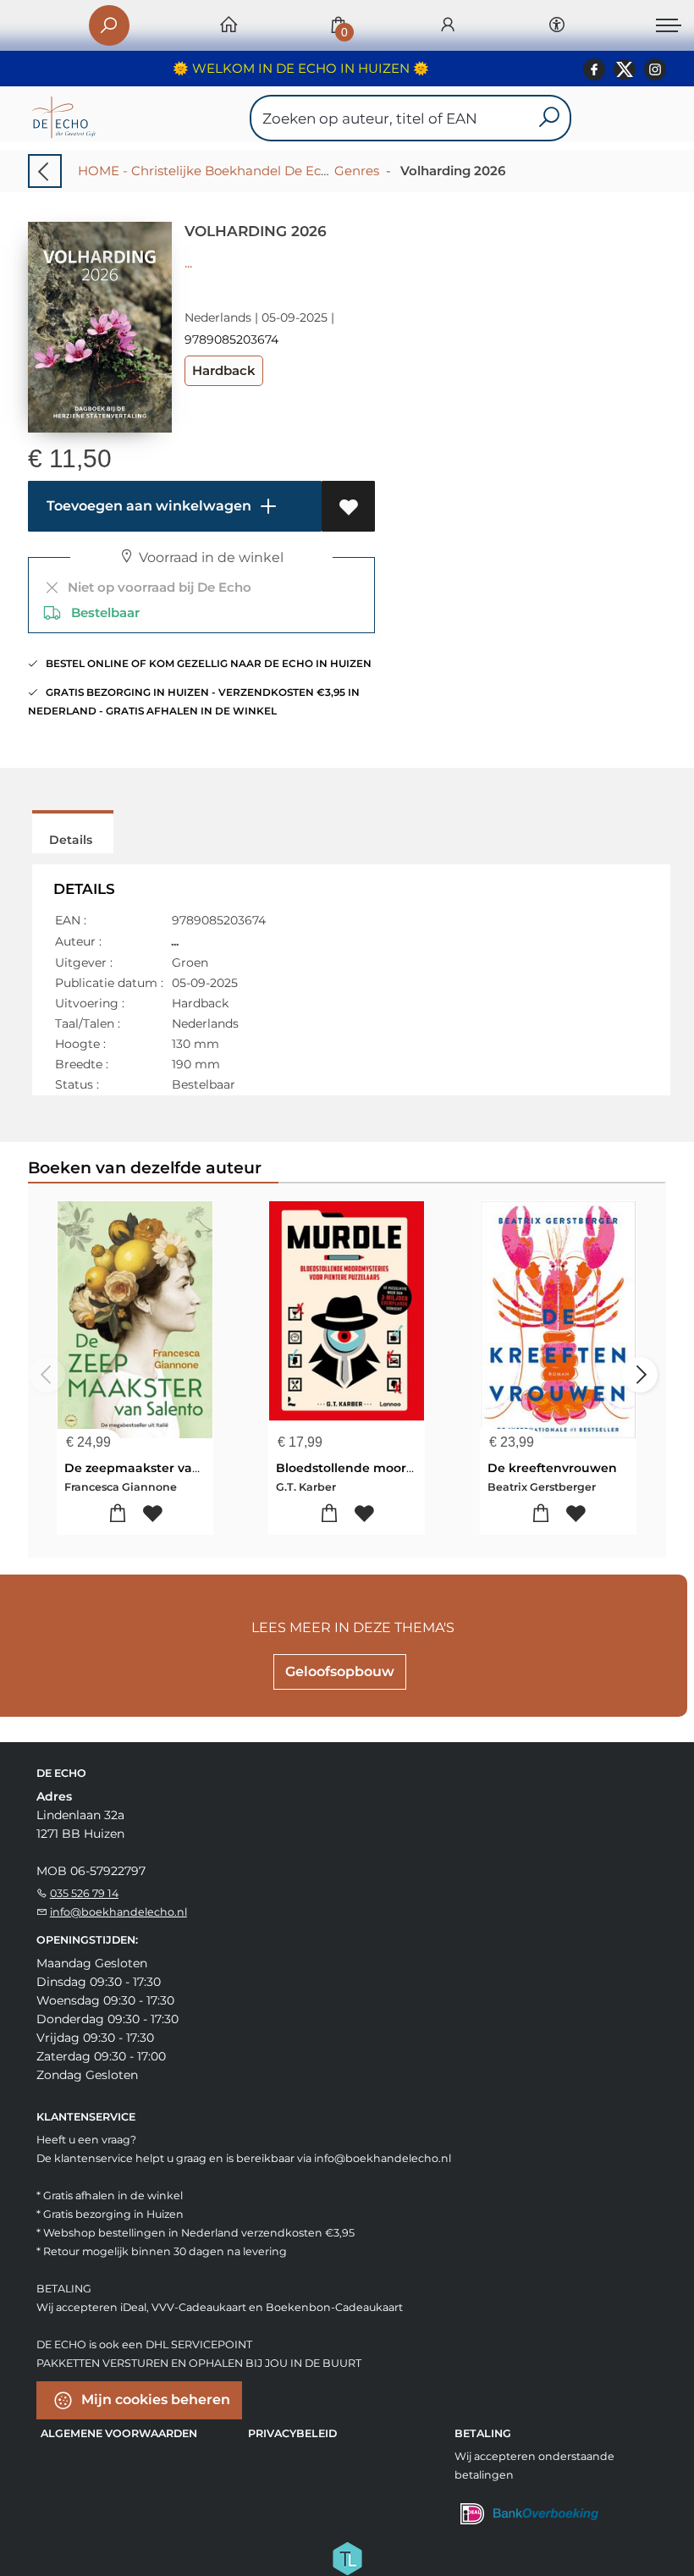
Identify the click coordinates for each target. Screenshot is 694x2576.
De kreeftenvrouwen (552, 1468)
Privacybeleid (292, 2433)
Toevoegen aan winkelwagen (147, 506)
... (188, 263)
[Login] (448, 26)
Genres (357, 171)
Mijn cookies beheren (154, 2399)
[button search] (549, 118)
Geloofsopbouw (340, 1671)
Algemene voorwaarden (119, 2433)
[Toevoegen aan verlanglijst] (348, 506)
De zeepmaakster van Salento (158, 1468)
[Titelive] (347, 2557)
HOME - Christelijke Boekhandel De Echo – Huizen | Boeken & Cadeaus (301, 171)
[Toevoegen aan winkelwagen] (118, 1514)
